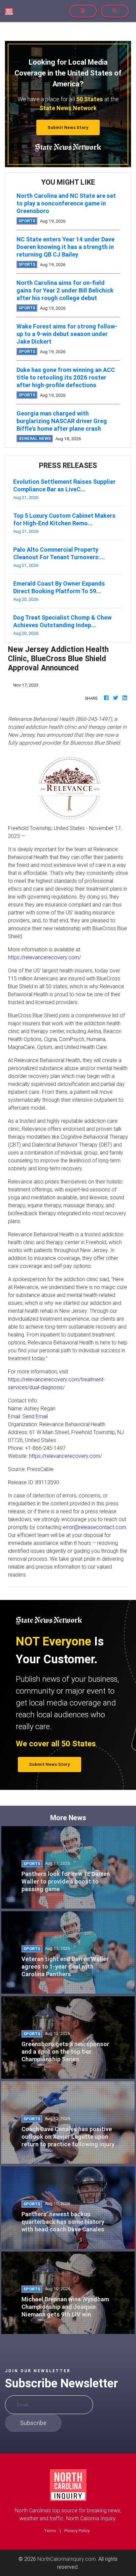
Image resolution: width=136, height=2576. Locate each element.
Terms (50, 2531)
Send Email (35, 1416)
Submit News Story (68, 127)
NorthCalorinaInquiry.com (67, 2559)
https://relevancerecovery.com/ (44, 957)
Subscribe (33, 2423)
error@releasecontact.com (94, 1527)
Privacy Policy (77, 2531)
